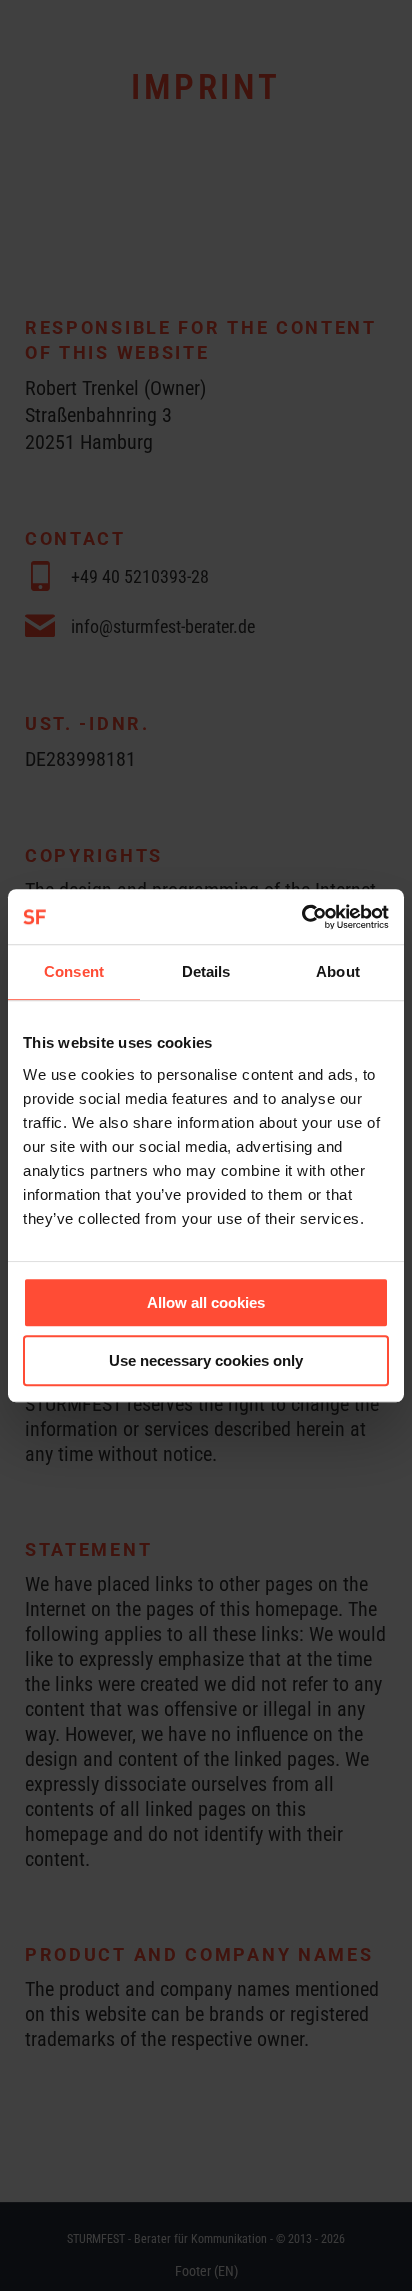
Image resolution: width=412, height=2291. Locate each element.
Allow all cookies (206, 1302)
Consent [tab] (74, 971)
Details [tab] (206, 971)
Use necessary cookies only (206, 1360)
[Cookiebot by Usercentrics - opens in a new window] (301, 917)
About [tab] (338, 971)
